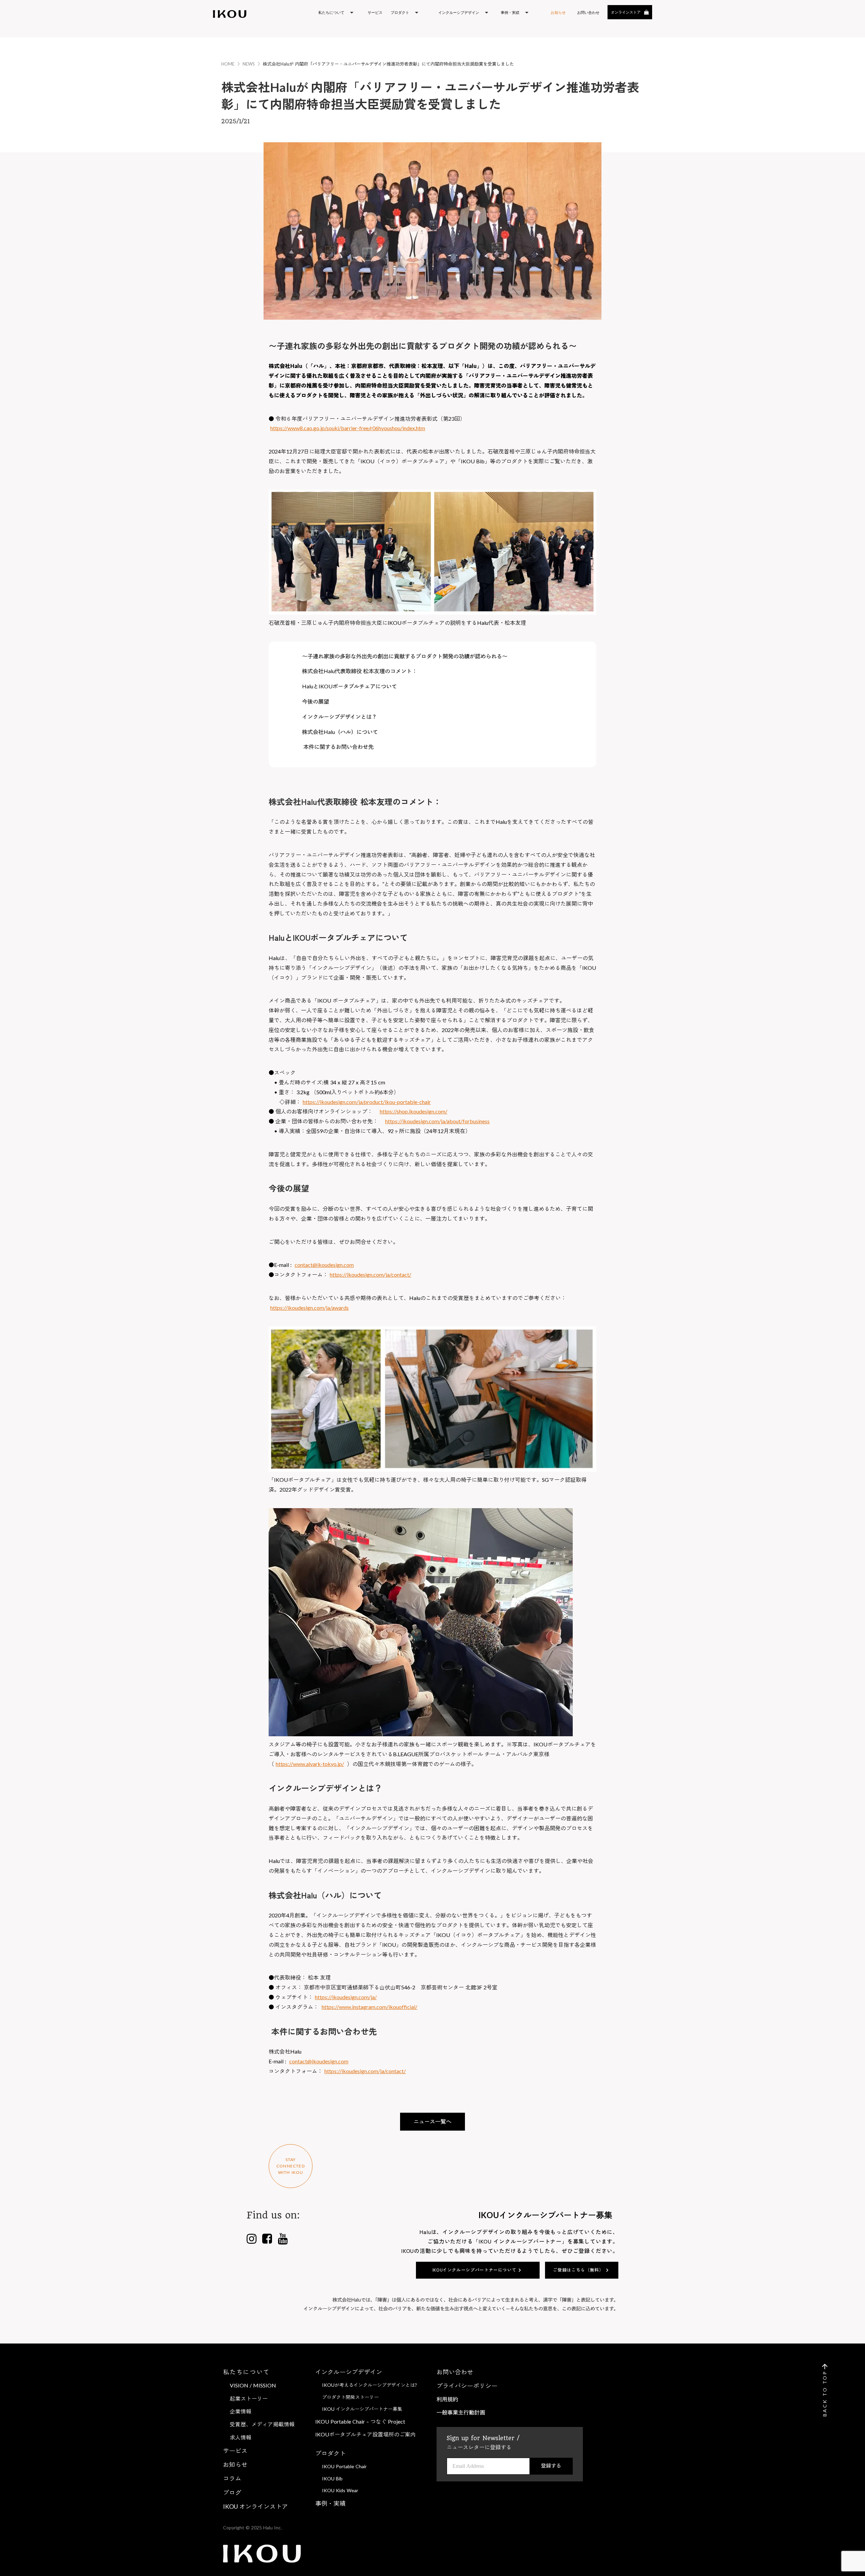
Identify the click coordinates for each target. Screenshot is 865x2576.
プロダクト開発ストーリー (350, 2397)
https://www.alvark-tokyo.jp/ (310, 1764)
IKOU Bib (332, 2479)
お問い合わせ (455, 2372)
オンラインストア (626, 12)
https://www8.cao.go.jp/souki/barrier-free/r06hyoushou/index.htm (348, 428)
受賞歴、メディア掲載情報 (262, 2424)
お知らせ (558, 12)
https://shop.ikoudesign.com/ (414, 1111)
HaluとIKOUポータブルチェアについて (350, 686)
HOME (228, 64)
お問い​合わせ (588, 12)
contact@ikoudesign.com (324, 1265)
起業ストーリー (249, 2398)
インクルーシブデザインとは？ (340, 717)
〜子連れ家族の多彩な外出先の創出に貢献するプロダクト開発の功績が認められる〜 (405, 656)
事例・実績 (330, 2503)
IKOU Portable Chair (344, 2466)
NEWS (249, 64)
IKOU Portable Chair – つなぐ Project (360, 2421)
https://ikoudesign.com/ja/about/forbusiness (437, 1121)
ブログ (232, 2493)
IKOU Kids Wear (340, 2490)
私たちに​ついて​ (246, 2372)
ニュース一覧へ (432, 2121)
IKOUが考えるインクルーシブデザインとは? (369, 2385)
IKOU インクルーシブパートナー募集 (362, 2409)
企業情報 (241, 2411)
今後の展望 (316, 701)
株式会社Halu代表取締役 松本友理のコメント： (360, 671)
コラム (232, 2478)
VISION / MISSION (253, 2385)
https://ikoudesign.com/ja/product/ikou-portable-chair (367, 1102)
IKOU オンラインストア (255, 2506)
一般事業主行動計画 (461, 2412)
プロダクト (330, 2453)
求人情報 (241, 2437)
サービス (375, 12)
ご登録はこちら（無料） (578, 2270)
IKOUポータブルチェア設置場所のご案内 (365, 2434)
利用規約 (447, 2399)
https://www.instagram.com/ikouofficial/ (369, 2007)
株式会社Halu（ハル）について (340, 732)
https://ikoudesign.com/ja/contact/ (370, 1274)
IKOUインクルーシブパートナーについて (475, 2270)
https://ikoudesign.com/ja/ (346, 1997)
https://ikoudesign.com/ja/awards (310, 1308)
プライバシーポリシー (467, 2386)
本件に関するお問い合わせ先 (338, 747)
